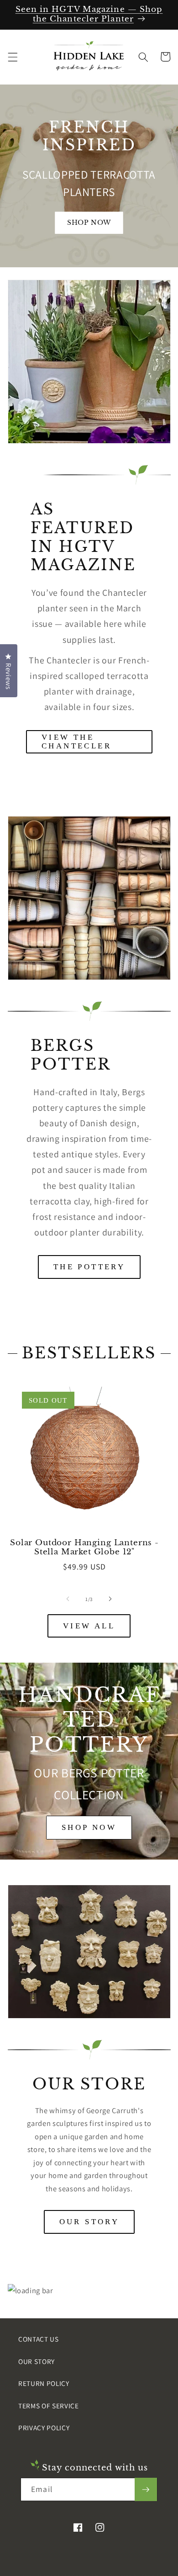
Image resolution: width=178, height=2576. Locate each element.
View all (89, 1626)
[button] (12, 57)
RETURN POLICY (44, 2383)
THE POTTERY (89, 1267)
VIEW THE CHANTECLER (76, 742)
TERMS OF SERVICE (49, 2406)
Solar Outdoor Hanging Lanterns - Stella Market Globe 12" (84, 1548)
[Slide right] (110, 1599)
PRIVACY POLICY (44, 2428)
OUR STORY (89, 2222)
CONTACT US (39, 2339)
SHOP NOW (89, 1827)
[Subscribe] (146, 2490)
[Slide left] (68, 1599)
